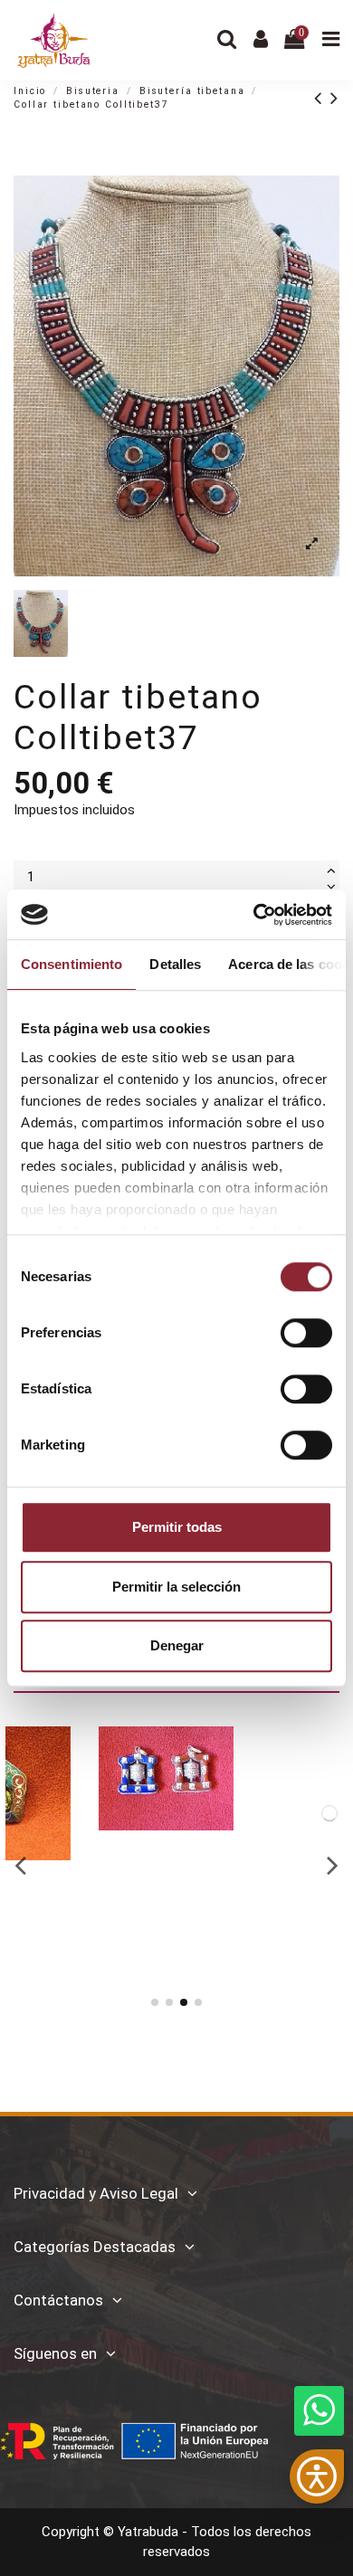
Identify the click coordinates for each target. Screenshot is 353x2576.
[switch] (306, 1333)
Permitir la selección (176, 1587)
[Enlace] (322, 98)
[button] (317, 2476)
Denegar (177, 1645)
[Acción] (149, 1754)
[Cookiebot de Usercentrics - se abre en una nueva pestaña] (254, 915)
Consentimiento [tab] (72, 964)
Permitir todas (177, 1527)
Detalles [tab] (175, 964)
